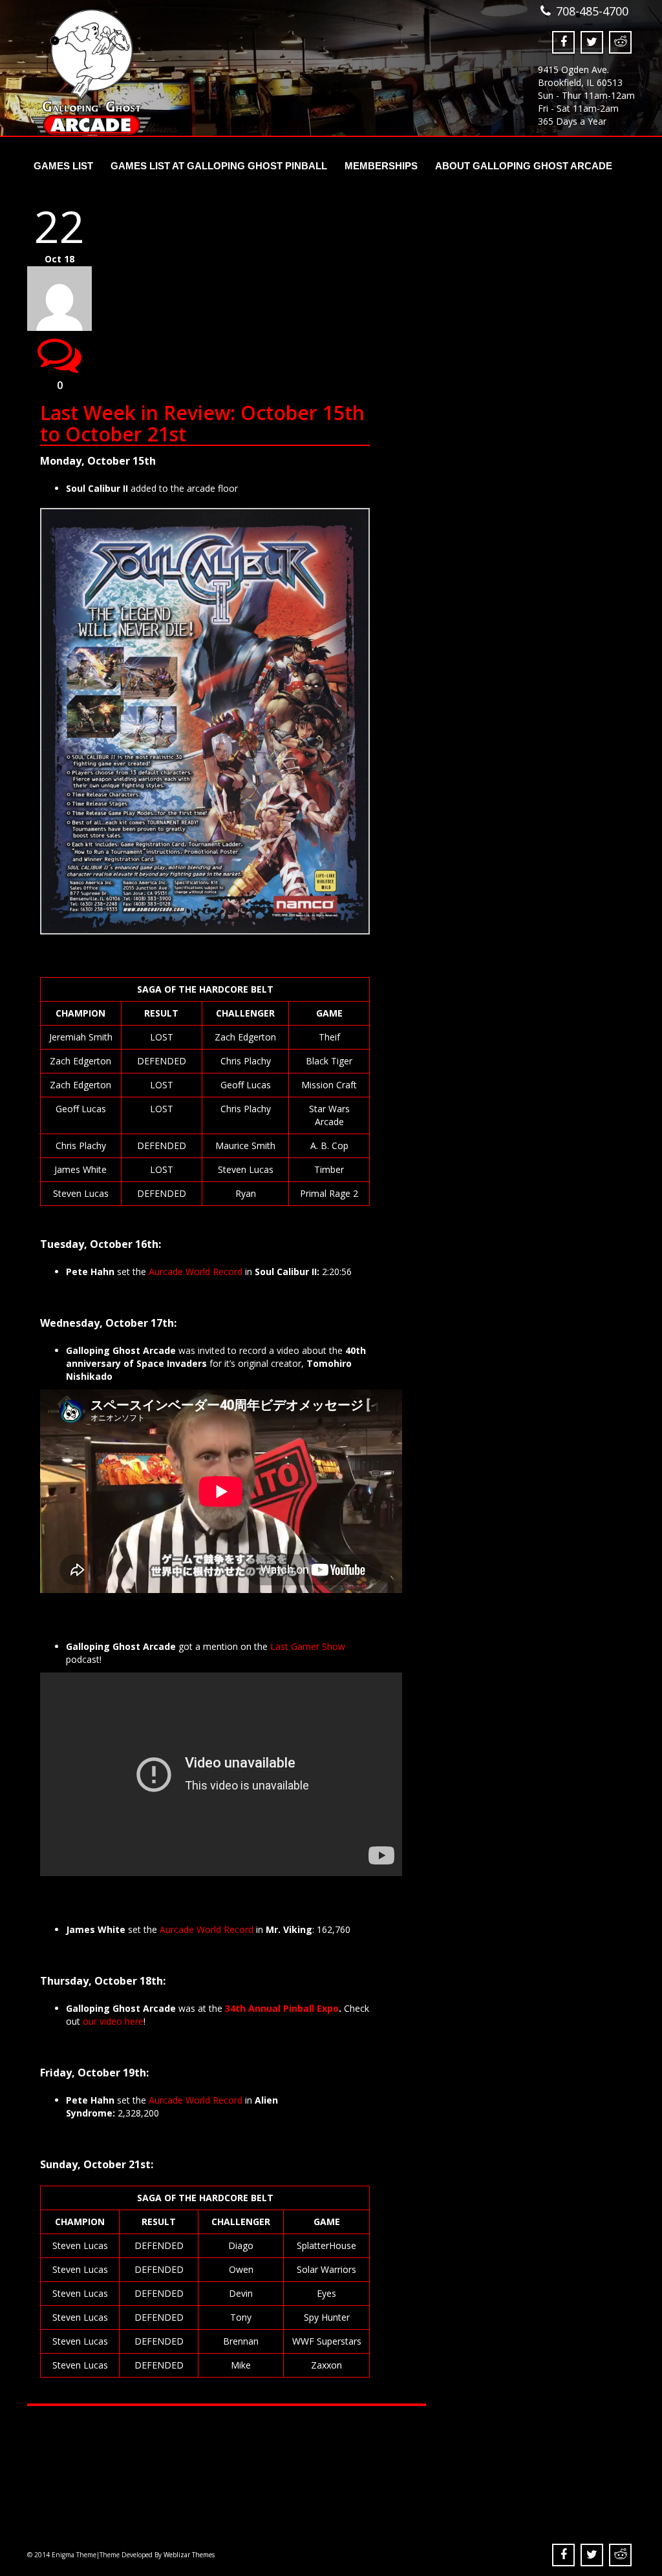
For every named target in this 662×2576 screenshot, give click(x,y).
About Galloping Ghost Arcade (524, 166)
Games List (63, 166)
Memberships (381, 166)
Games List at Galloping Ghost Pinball (219, 166)
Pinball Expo (311, 2008)
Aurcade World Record (196, 1272)
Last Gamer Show (308, 1646)
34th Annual (254, 2008)
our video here (113, 2021)
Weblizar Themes (189, 2555)
